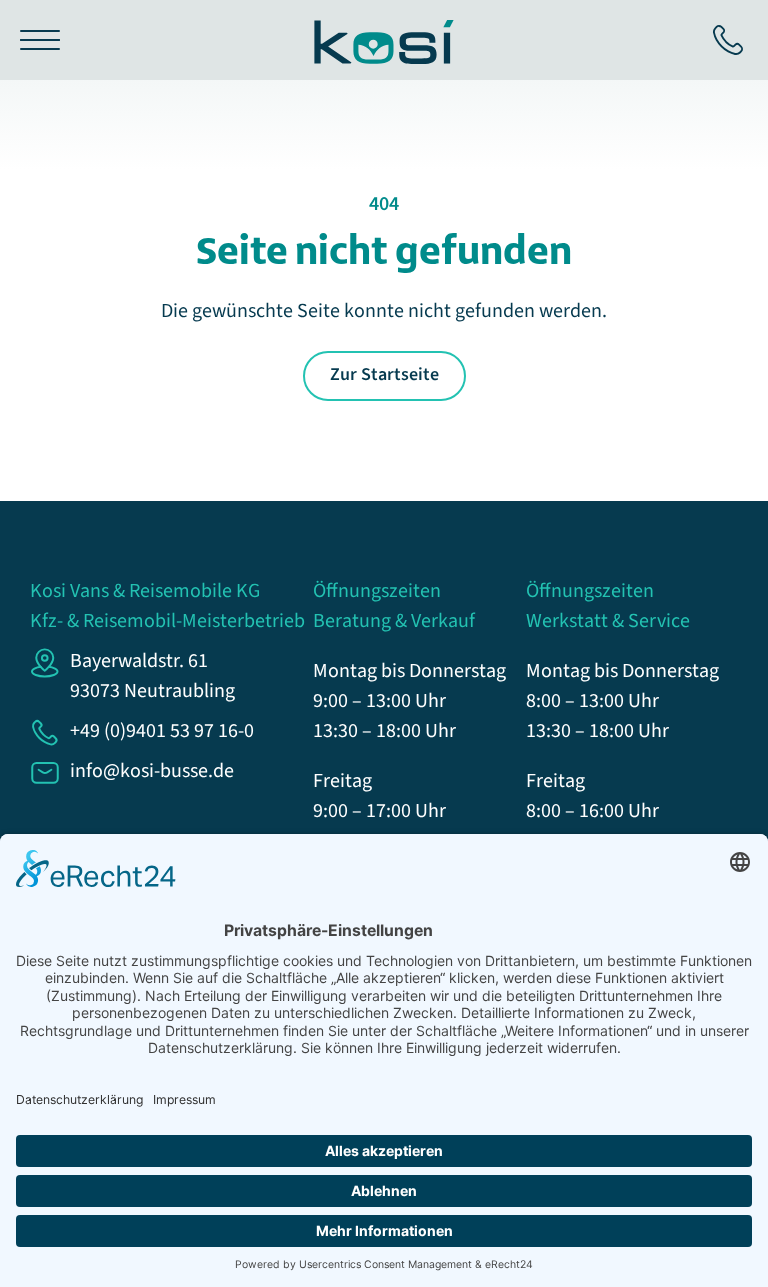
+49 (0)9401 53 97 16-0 (728, 40)
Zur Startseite (384, 374)
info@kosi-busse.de (152, 771)
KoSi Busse (384, 42)
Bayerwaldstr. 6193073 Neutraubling (152, 676)
